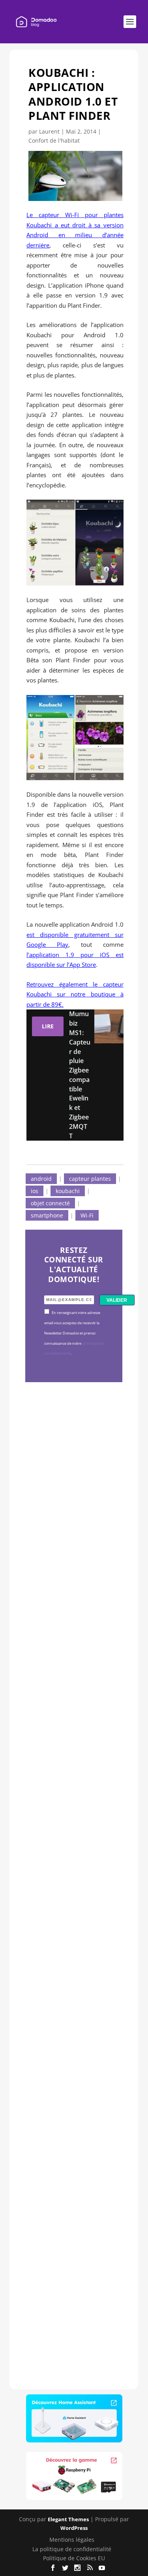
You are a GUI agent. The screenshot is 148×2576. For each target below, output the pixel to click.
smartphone (47, 1215)
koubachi (68, 1191)
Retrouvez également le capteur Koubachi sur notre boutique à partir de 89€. (75, 994)
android (41, 1179)
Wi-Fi (87, 1215)
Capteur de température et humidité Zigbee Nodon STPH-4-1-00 (73, 1756)
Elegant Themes (68, 2519)
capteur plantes (90, 1179)
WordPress (74, 2528)
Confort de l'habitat (54, 140)
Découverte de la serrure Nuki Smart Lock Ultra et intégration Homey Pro (73, 1511)
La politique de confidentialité (72, 2549)
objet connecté (50, 1203)
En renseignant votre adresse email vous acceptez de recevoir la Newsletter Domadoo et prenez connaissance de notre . (74, 1333)
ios (35, 1191)
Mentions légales (72, 2540)
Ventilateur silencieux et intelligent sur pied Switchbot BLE (73, 2236)
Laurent (49, 131)
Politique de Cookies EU (74, 2558)
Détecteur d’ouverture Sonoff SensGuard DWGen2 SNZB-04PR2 (72, 1990)
